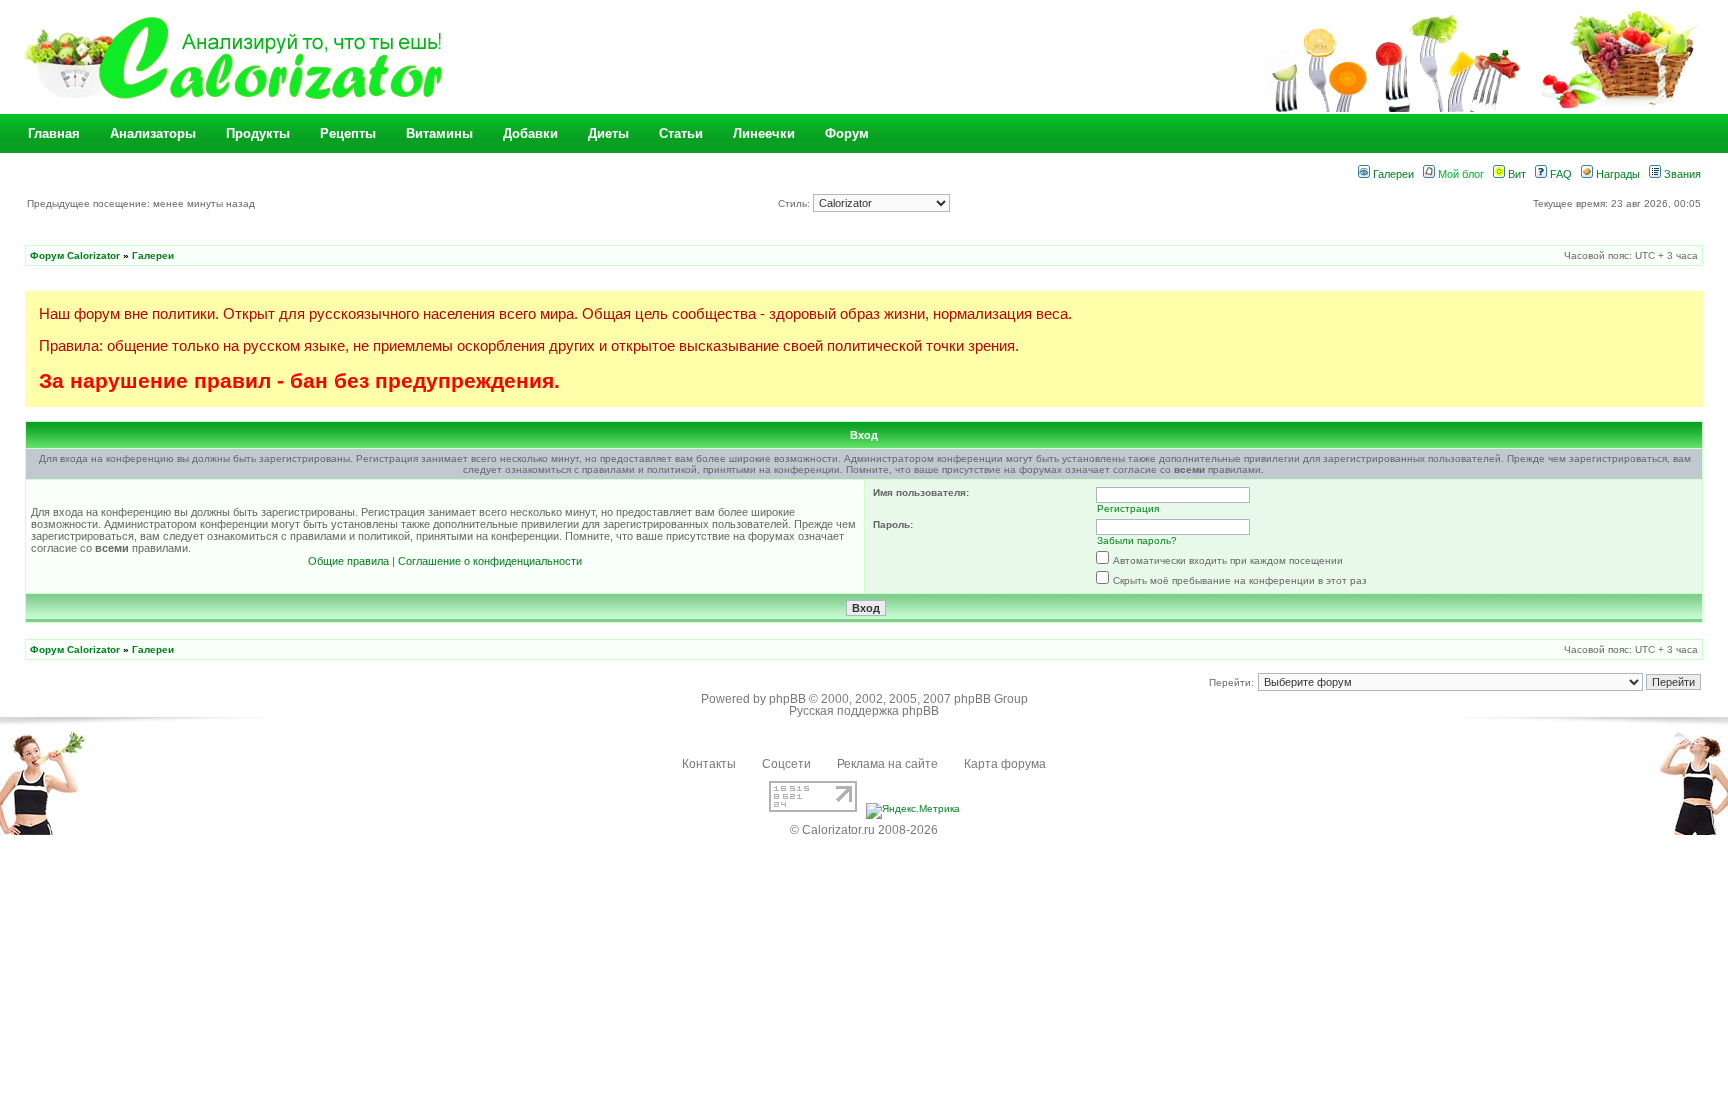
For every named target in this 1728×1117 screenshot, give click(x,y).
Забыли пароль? (1137, 540)
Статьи (681, 133)
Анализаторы (153, 133)
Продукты (258, 133)
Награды (1616, 174)
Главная (54, 133)
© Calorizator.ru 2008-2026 (864, 830)
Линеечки (764, 133)
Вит (1515, 174)
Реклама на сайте (887, 764)
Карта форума (1005, 764)
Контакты (709, 764)
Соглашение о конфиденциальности (490, 561)
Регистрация (1128, 508)
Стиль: (795, 203)
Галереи (1392, 174)
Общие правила (348, 561)
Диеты (608, 133)
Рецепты (348, 133)
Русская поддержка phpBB (864, 711)
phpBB (787, 699)
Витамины (439, 133)
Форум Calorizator (75, 255)
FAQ (1559, 174)
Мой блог (1459, 174)
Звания (1681, 174)
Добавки (530, 133)
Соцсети (786, 764)
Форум (847, 133)
